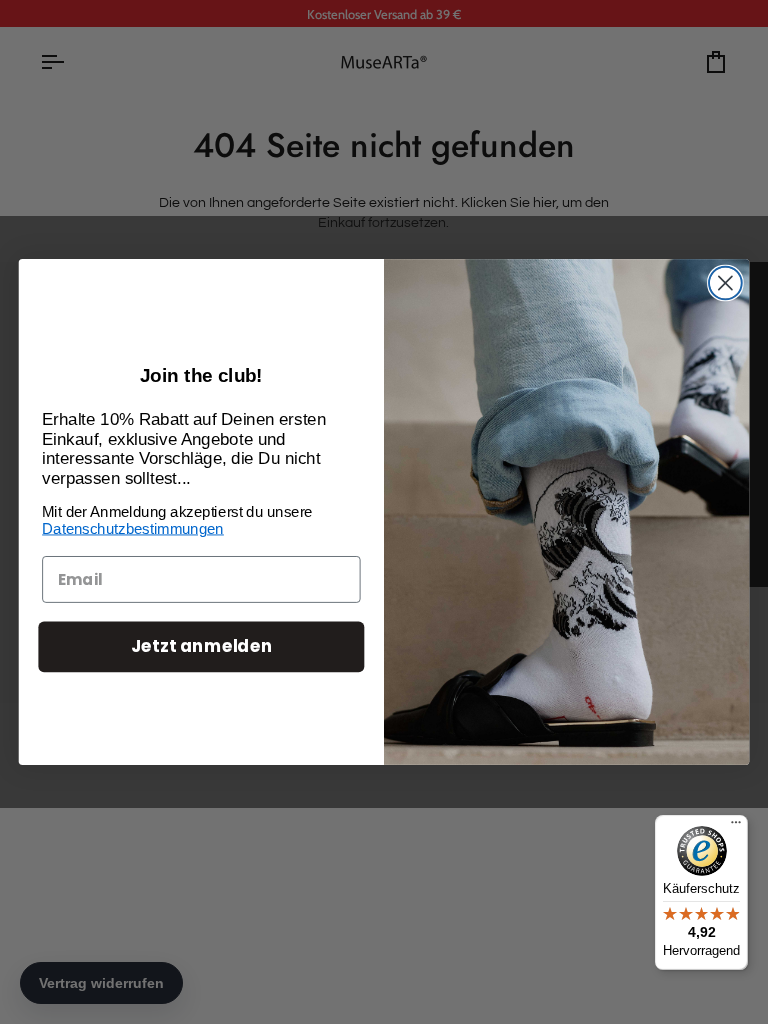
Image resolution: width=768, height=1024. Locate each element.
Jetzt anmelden (201, 646)
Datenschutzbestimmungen (133, 529)
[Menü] (736, 827)
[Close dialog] (725, 283)
